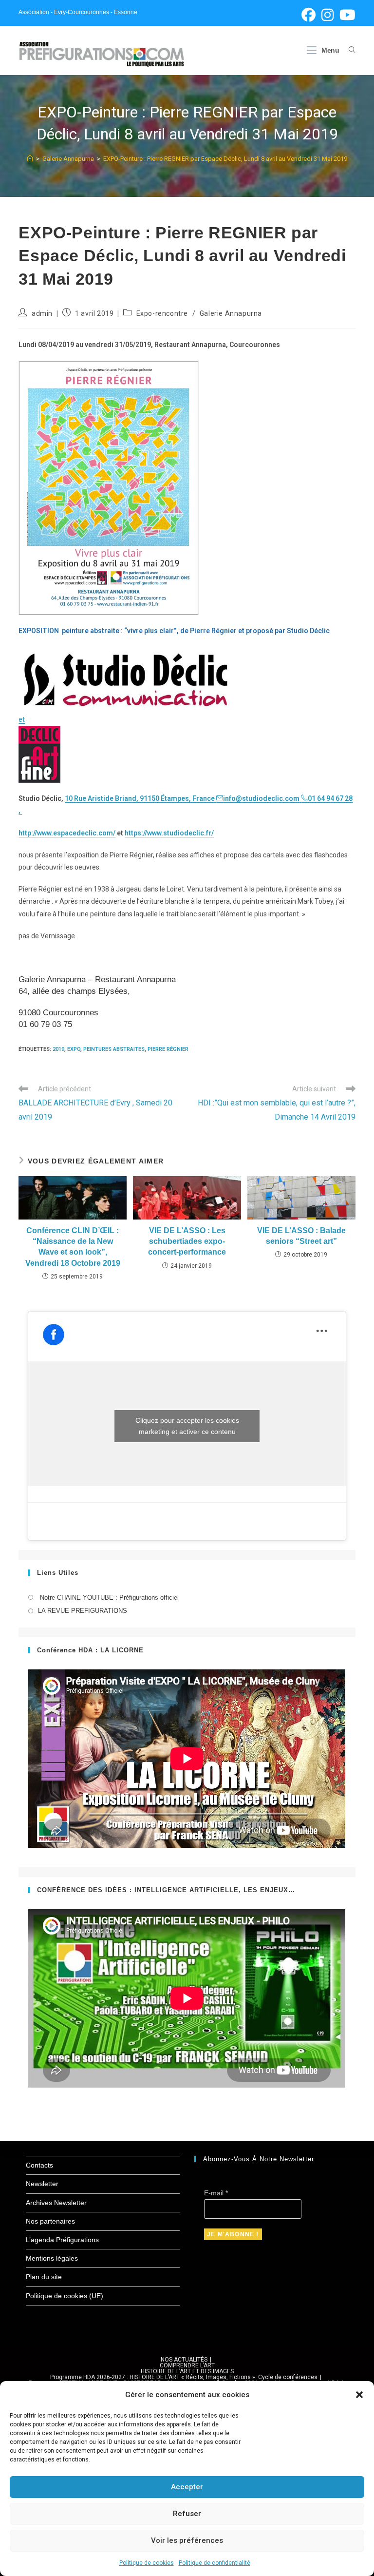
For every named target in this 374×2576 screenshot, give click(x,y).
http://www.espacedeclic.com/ (67, 833)
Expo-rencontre (162, 313)
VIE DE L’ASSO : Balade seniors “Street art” (301, 1236)
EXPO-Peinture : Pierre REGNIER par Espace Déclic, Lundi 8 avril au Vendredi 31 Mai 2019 (225, 159)
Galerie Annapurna (231, 313)
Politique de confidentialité (215, 2563)
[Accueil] (30, 159)
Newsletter (42, 2184)
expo (74, 1049)
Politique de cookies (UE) (65, 2296)
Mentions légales (52, 2258)
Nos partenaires (50, 2221)
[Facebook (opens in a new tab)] (309, 15)
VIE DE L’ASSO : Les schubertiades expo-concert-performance (187, 1241)
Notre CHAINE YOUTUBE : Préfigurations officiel (108, 1598)
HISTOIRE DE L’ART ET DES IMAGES (187, 2371)
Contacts (39, 2165)
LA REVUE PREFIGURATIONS (83, 1611)
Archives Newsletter (56, 2203)
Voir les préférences (187, 2540)
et (22, 719)
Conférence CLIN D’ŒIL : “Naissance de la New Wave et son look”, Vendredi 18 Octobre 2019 (73, 1247)
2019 (58, 1049)
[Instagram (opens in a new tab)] (327, 15)
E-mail (216, 2193)
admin (42, 313)
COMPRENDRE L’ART (187, 2365)
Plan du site (44, 2277)
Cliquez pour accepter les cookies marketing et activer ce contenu (187, 1426)
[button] (359, 2395)
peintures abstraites (114, 1049)
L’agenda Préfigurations (62, 2240)
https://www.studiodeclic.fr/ (169, 833)
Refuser (187, 2514)
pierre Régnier (168, 1049)
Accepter (187, 2487)
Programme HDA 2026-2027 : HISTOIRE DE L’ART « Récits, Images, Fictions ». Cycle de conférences (184, 2377)
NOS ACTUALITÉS (184, 2360)
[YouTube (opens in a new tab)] (346, 15)
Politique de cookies (147, 2563)
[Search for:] (348, 50)
